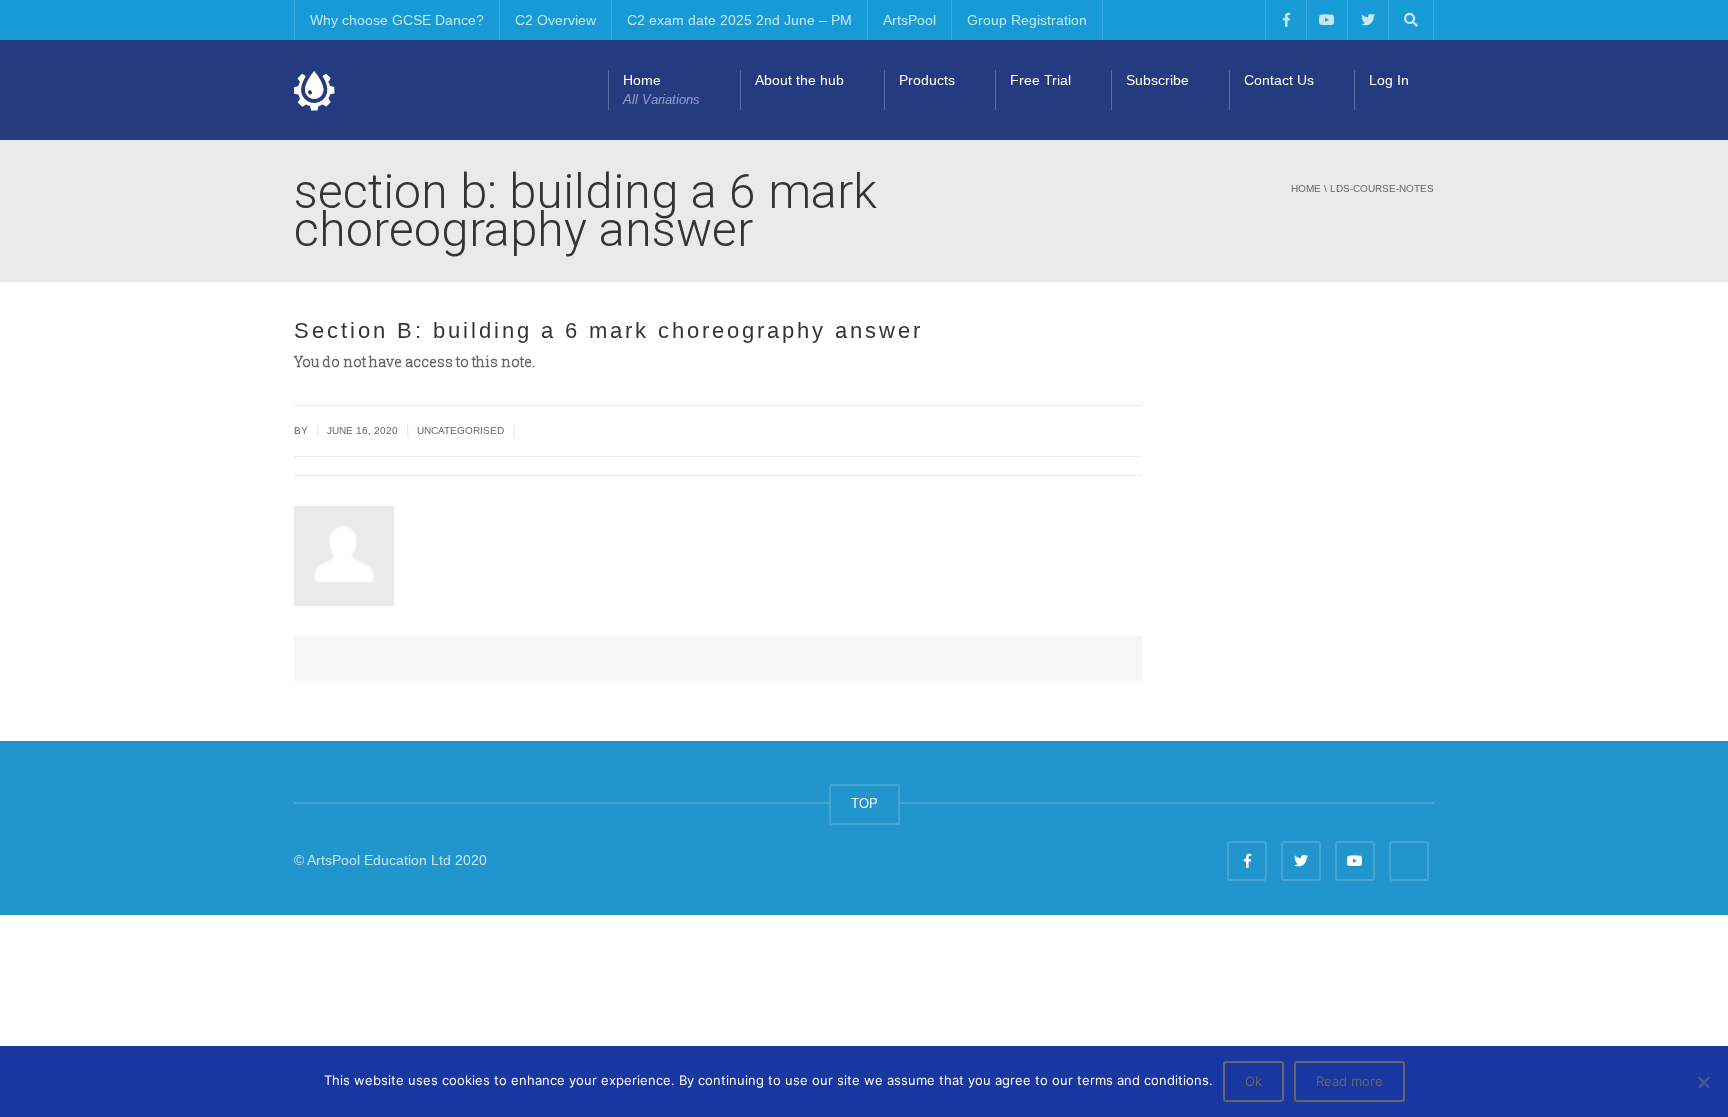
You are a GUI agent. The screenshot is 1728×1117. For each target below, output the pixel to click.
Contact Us (1279, 80)
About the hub (799, 80)
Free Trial (1040, 80)
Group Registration (1027, 20)
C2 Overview (555, 20)
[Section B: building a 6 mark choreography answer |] (315, 90)
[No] (1703, 1082)
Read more (1349, 1081)
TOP (864, 803)
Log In (1389, 80)
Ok (1253, 1081)
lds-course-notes (1382, 188)
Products (927, 80)
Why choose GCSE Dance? (397, 20)
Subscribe (1157, 80)
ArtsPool (909, 20)
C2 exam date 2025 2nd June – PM (739, 20)
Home (661, 89)
